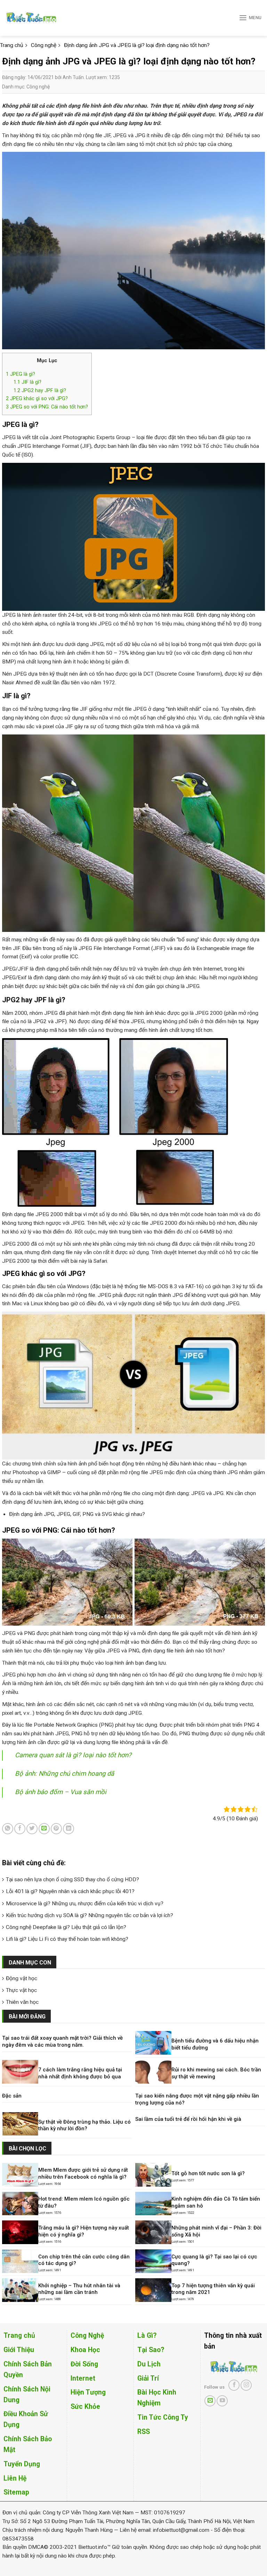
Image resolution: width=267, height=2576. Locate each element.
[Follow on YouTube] (222, 2401)
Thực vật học (21, 1990)
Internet (83, 2378)
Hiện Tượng (88, 2392)
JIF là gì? (27, 382)
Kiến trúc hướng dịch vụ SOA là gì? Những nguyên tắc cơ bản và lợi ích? (90, 1915)
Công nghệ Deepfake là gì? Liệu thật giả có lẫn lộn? (66, 1927)
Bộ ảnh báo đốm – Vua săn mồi (61, 1792)
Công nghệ (38, 87)
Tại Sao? (151, 2350)
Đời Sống (84, 2364)
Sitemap (16, 2492)
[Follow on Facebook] (234, 2385)
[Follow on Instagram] (246, 2385)
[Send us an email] (210, 2401)
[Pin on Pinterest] (56, 1829)
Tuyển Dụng (22, 2464)
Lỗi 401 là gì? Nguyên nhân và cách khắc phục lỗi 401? (70, 1891)
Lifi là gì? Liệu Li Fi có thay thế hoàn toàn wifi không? (67, 1939)
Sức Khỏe (85, 2407)
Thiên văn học (22, 2002)
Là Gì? (147, 2336)
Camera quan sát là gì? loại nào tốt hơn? (73, 1755)
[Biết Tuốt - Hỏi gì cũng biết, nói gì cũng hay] (44, 18)
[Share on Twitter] (32, 1829)
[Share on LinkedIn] (68, 1829)
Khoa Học (85, 2350)
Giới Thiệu (19, 2350)
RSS (144, 2432)
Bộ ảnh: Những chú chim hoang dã (64, 1774)
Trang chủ (19, 2336)
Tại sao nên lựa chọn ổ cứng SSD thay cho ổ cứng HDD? (72, 1880)
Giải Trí (148, 2378)
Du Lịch (149, 2364)
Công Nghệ (87, 2336)
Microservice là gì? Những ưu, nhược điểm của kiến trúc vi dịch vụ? (85, 1904)
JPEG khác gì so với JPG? (37, 398)
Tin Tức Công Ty (163, 2417)
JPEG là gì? (21, 374)
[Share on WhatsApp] (8, 1829)
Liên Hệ (15, 2478)
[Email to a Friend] (44, 1829)
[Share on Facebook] (20, 1829)
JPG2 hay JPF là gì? (40, 390)
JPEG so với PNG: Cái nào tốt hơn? (47, 407)
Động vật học (22, 1978)
